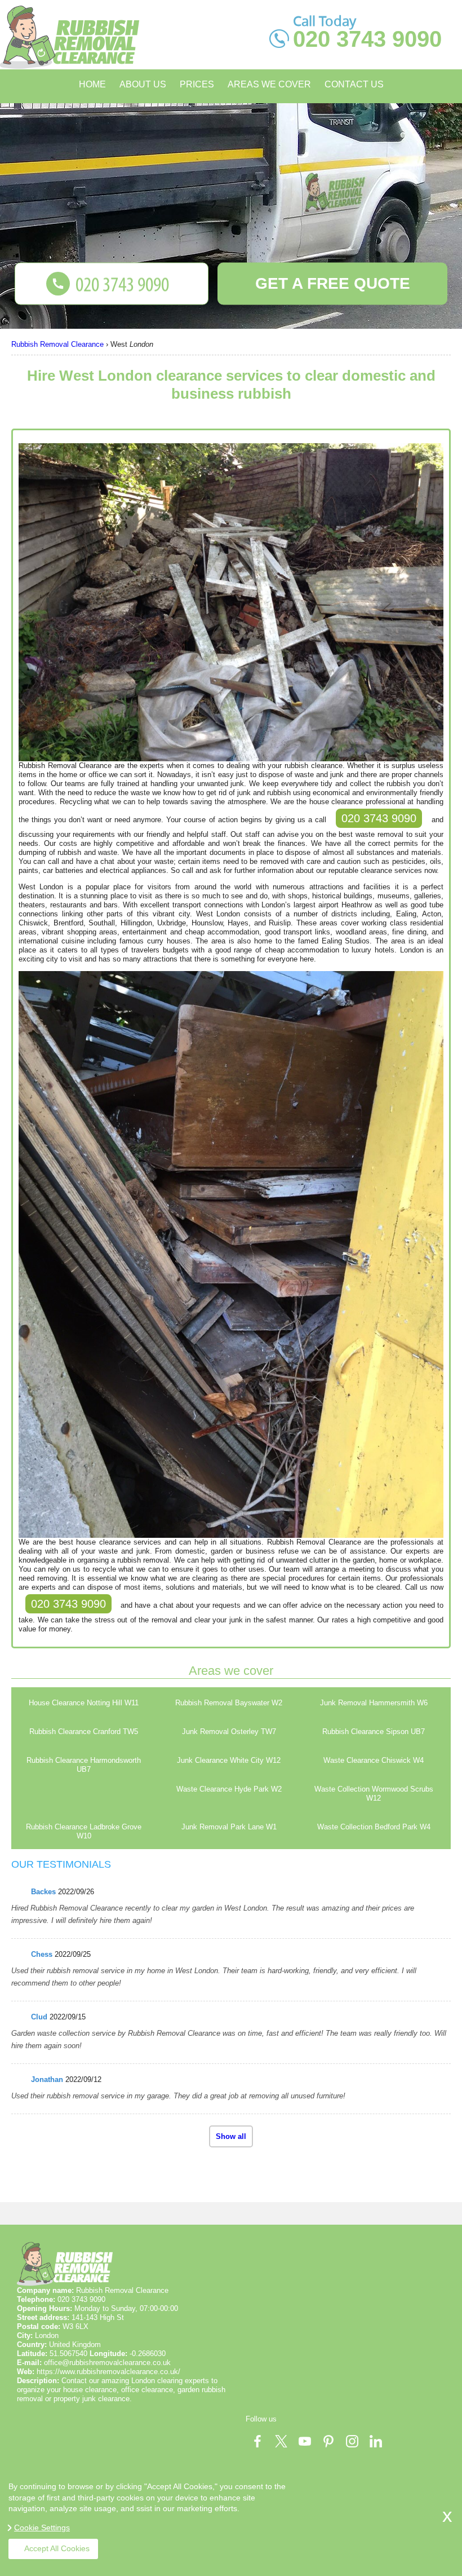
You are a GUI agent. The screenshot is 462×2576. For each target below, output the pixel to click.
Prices (197, 84)
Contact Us (354, 84)
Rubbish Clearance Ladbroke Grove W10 (84, 1831)
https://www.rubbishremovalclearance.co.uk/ (108, 2372)
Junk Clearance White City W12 (229, 1760)
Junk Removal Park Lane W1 (229, 1827)
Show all (231, 2136)
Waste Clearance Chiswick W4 (374, 1760)
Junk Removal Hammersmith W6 (374, 1703)
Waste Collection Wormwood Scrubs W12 (374, 1794)
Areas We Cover (269, 84)
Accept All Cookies (57, 2548)
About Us (143, 84)
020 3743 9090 (379, 818)
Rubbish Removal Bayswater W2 (229, 1703)
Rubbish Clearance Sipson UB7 (374, 1732)
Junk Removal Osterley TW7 (229, 1732)
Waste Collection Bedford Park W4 (374, 1827)
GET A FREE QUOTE (333, 283)
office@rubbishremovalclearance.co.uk (107, 2363)
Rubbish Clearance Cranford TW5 (84, 1732)
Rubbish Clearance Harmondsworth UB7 (84, 1765)
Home (92, 84)
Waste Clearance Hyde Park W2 (229, 1789)
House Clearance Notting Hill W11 (84, 1703)
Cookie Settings (42, 2528)
